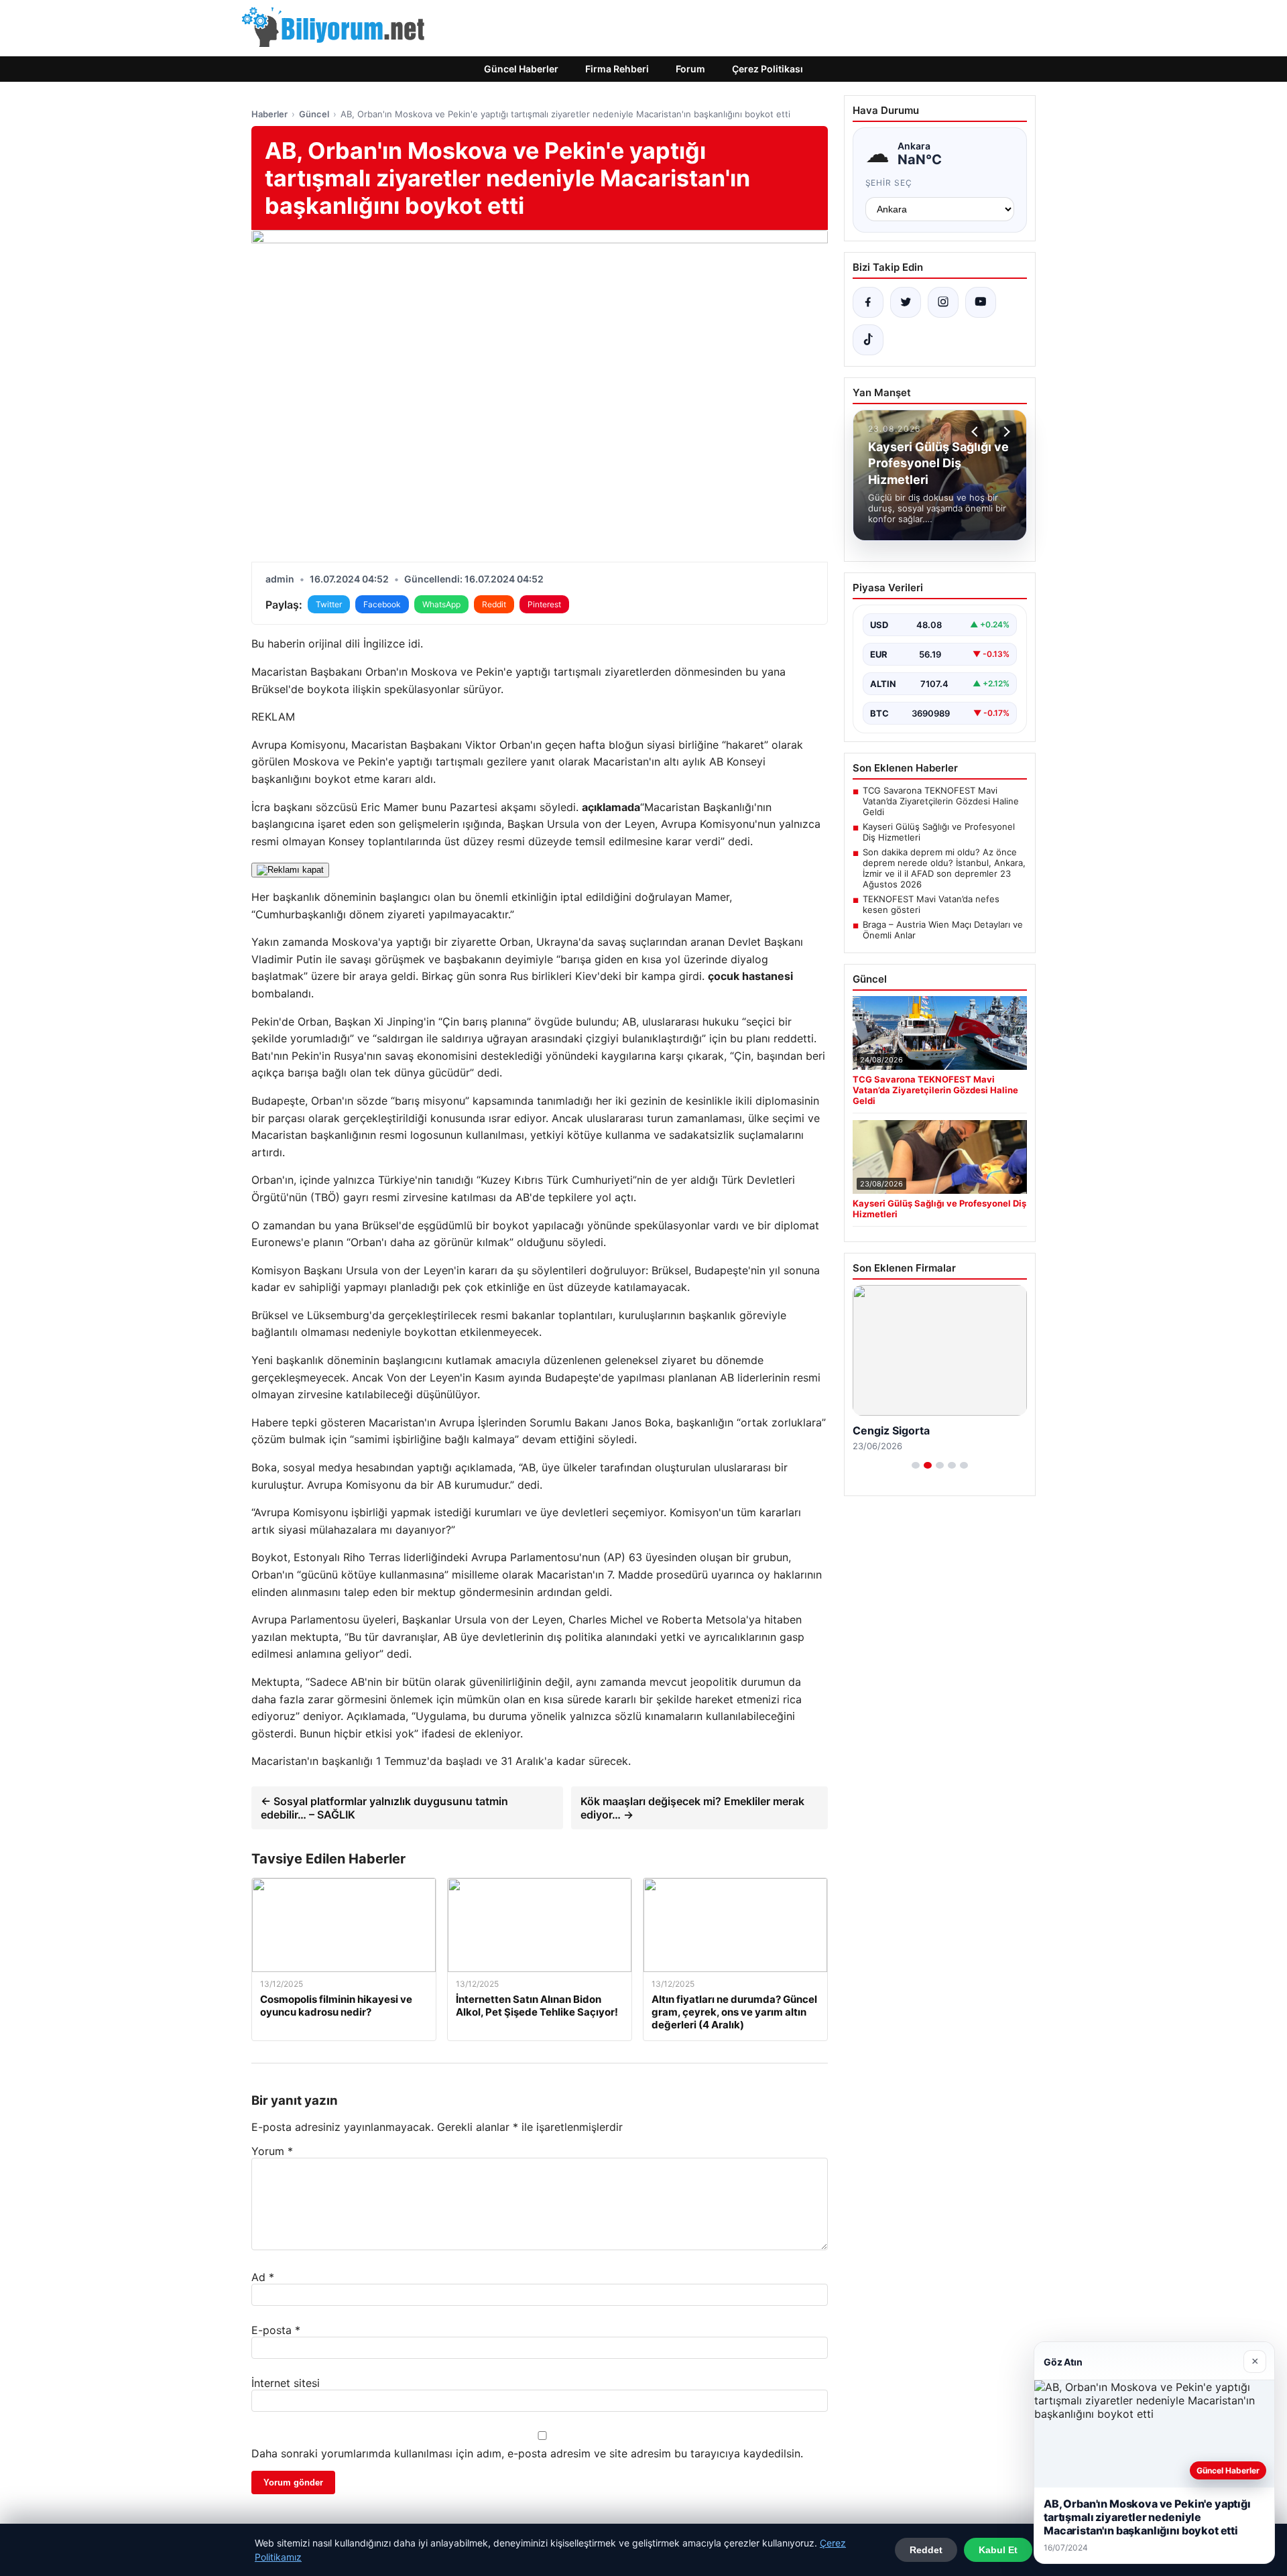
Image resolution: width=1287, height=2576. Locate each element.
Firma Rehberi (617, 69)
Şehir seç (889, 183)
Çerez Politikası (768, 69)
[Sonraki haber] (1005, 432)
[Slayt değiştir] (916, 1465)
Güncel (314, 114)
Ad (263, 2277)
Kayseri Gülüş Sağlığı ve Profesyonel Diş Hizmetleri (939, 832)
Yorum (272, 2151)
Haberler (269, 114)
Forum (690, 69)
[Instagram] (943, 302)
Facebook (382, 604)
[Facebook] (868, 302)
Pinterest (544, 604)
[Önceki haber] (977, 432)
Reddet (926, 2550)
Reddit (494, 604)
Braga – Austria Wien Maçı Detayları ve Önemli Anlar (943, 930)
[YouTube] (981, 302)
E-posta (276, 2330)
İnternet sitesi (286, 2383)
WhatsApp (441, 604)
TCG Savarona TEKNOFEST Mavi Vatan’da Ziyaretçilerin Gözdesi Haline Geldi (941, 801)
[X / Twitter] (906, 302)
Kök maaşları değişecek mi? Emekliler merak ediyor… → (692, 1808)
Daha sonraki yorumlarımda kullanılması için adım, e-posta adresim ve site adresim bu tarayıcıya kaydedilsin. (527, 2453)
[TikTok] (868, 340)
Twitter (329, 604)
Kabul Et (998, 2550)
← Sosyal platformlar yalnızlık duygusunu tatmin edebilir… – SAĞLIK (384, 1808)
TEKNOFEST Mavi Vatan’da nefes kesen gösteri (931, 904)
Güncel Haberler (521, 69)
